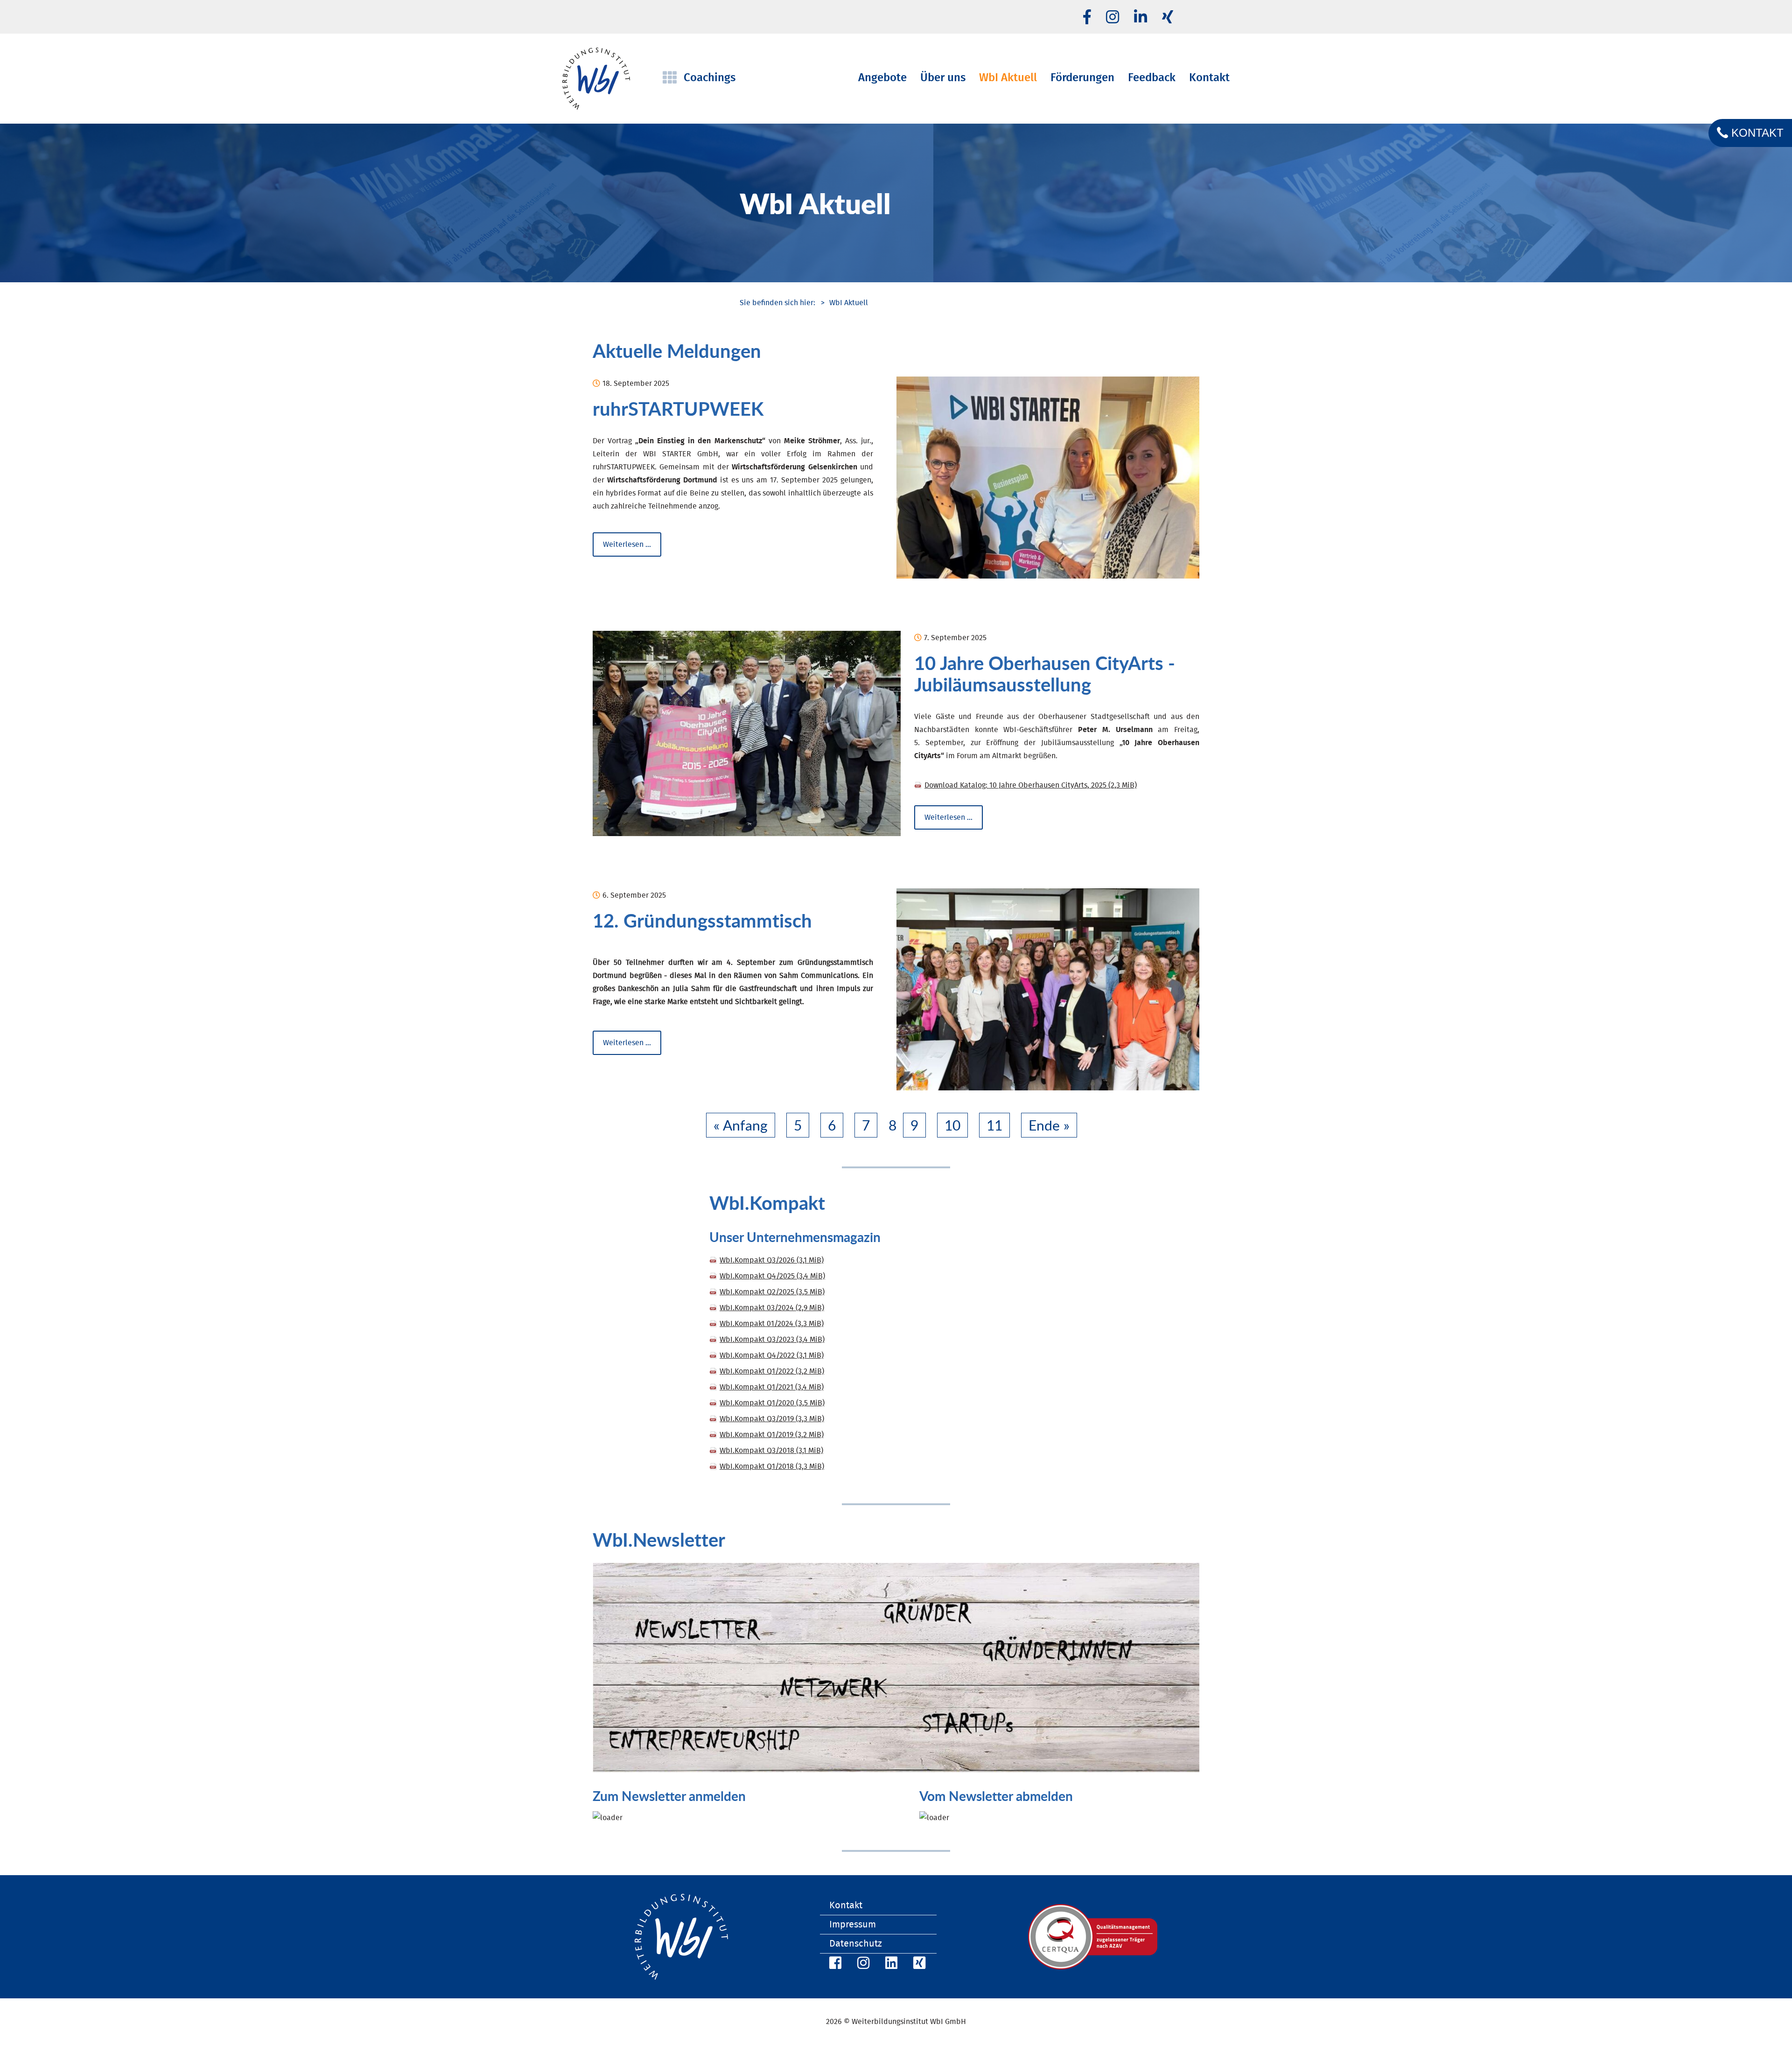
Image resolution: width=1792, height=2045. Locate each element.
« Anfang (741, 1125)
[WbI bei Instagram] (862, 1965)
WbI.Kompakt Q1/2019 (772, 1435)
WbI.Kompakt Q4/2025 (772, 1276)
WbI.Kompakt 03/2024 (772, 1308)
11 (994, 1125)
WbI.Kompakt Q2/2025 (772, 1292)
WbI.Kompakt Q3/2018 (771, 1451)
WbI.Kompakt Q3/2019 (772, 1419)
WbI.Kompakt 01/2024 (772, 1324)
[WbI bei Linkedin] (1141, 18)
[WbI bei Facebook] (834, 1965)
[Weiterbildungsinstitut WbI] (777, 303)
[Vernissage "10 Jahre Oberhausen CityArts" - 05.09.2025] (747, 733)
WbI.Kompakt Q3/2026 (772, 1260)
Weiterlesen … (632, 544)
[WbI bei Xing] (1168, 18)
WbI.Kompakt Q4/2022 (772, 1355)
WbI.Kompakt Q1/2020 (772, 1403)
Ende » (1049, 1125)
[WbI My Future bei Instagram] (1113, 18)
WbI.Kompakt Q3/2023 (772, 1340)
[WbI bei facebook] (1087, 18)
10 (952, 1125)
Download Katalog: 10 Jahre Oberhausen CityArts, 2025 (1031, 785)
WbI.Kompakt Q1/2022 (772, 1371)
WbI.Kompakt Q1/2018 (772, 1466)
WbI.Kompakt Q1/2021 (772, 1387)
